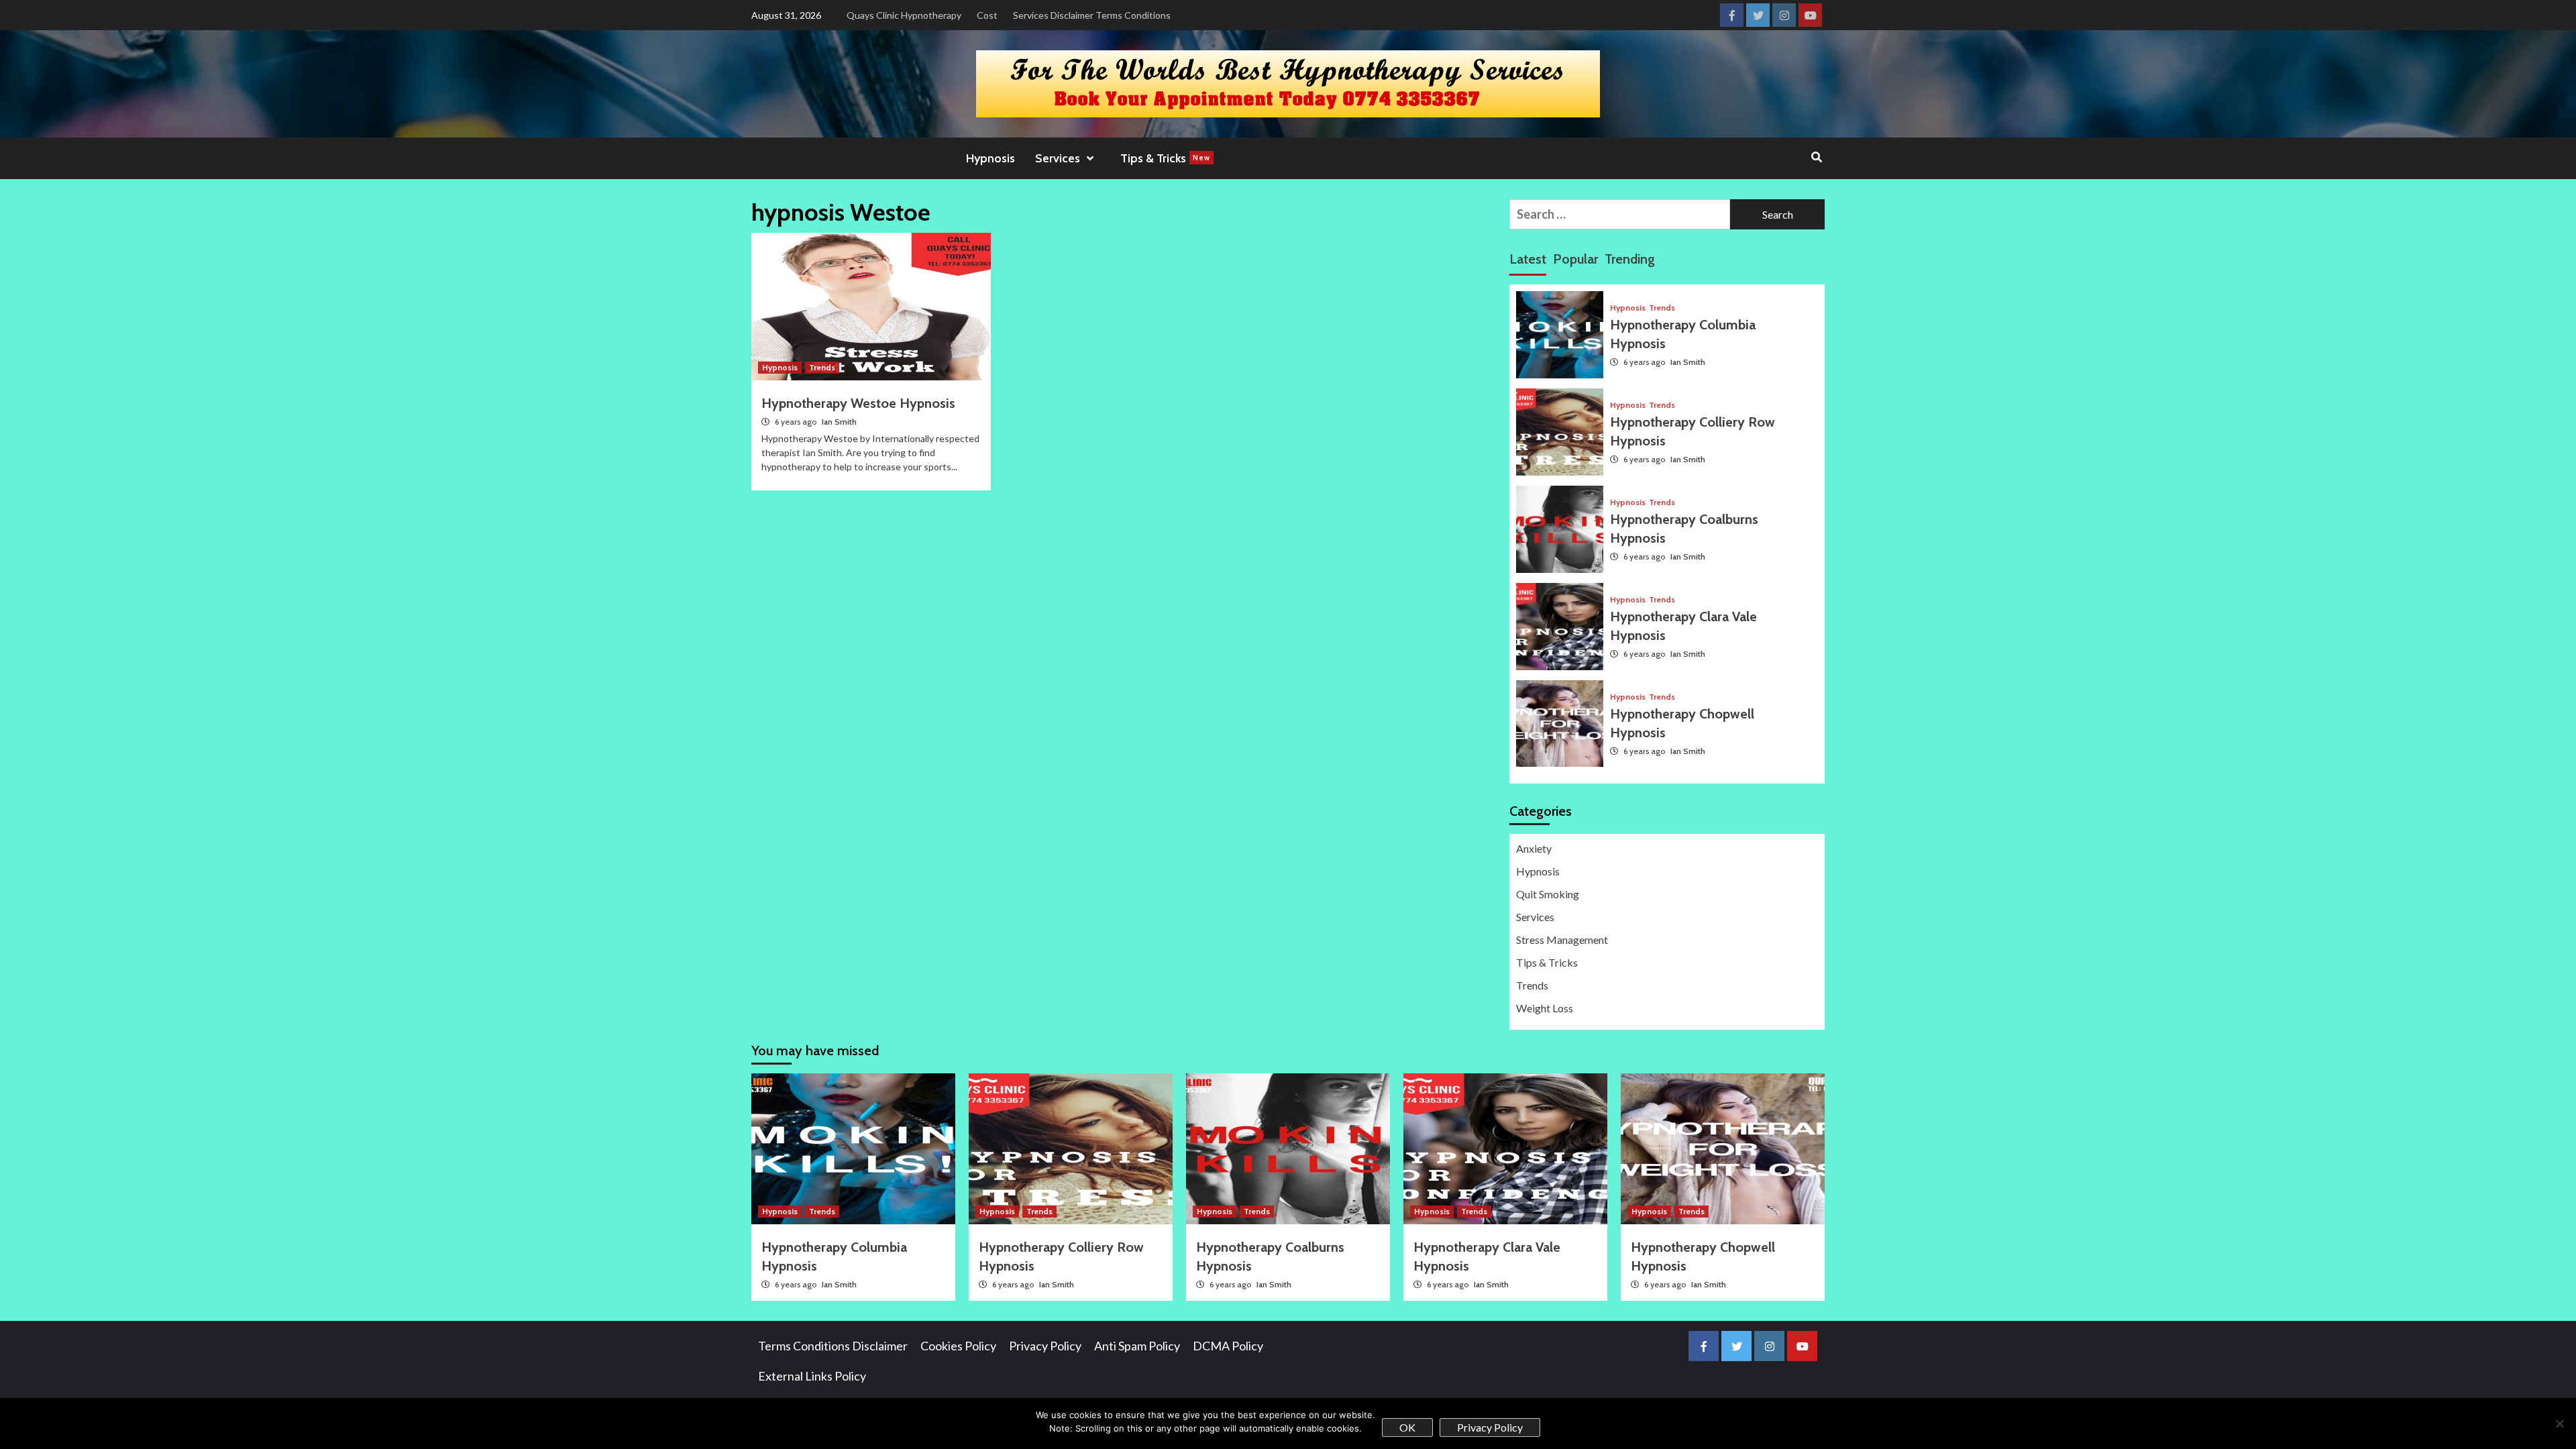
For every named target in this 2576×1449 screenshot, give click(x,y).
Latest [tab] (1528, 259)
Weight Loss (1545, 1008)
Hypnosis (990, 158)
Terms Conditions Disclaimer (833, 1346)
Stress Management (1562, 940)
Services (1535, 917)
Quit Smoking (1548, 894)
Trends (822, 367)
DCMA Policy (1228, 1346)
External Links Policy (812, 1376)
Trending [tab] (1630, 259)
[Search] (1816, 158)
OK (1407, 1427)
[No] (2559, 1424)
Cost (987, 15)
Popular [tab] (1575, 259)
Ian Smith (839, 422)
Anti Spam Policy (1137, 1346)
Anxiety (1534, 848)
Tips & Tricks (1165, 158)
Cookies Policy (958, 1346)
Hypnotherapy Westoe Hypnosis (858, 403)
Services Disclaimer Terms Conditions (1092, 15)
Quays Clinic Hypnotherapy (904, 15)
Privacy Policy (1045, 1346)
